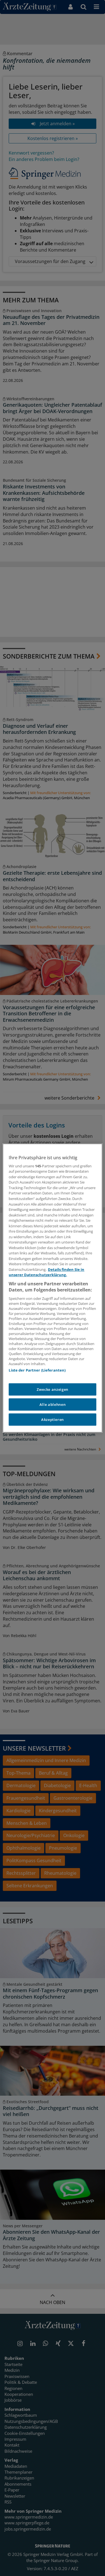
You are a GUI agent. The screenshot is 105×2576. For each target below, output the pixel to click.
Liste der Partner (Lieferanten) (37, 1370)
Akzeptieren (53, 1420)
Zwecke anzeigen (53, 1389)
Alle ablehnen (53, 1404)
